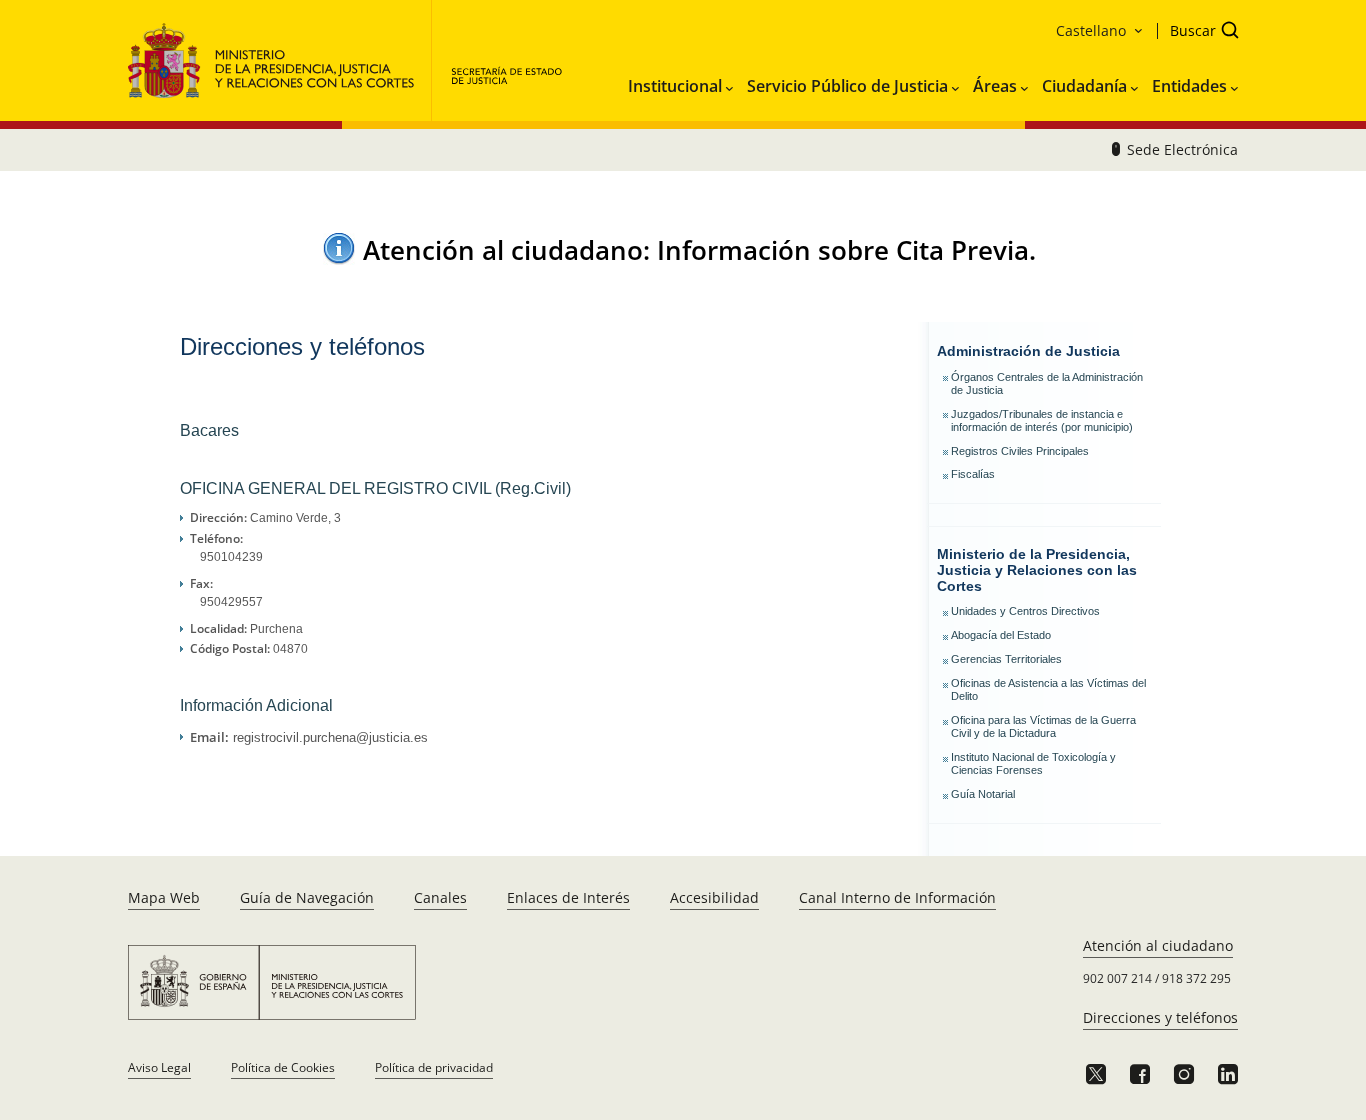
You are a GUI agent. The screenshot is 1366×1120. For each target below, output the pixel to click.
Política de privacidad (434, 1067)
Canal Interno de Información (897, 897)
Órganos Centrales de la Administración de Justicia (1047, 383)
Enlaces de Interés (568, 897)
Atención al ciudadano (1158, 945)
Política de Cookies (283, 1067)
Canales (440, 897)
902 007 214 (1117, 978)
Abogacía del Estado (1001, 635)
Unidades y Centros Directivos (1025, 611)
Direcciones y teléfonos (1160, 1017)
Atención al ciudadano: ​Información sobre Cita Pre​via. (699, 250)
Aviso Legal (159, 1067)
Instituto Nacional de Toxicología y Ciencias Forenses (1033, 763)
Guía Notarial (983, 794)
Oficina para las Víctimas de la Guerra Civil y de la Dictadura (1043, 726)
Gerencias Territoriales (1006, 659)
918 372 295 (1196, 978)
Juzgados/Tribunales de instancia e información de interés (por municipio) (1042, 420)
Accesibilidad (714, 897)
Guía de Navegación (307, 897)
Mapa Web (164, 897)
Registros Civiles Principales (1020, 451)
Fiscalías (973, 474)
